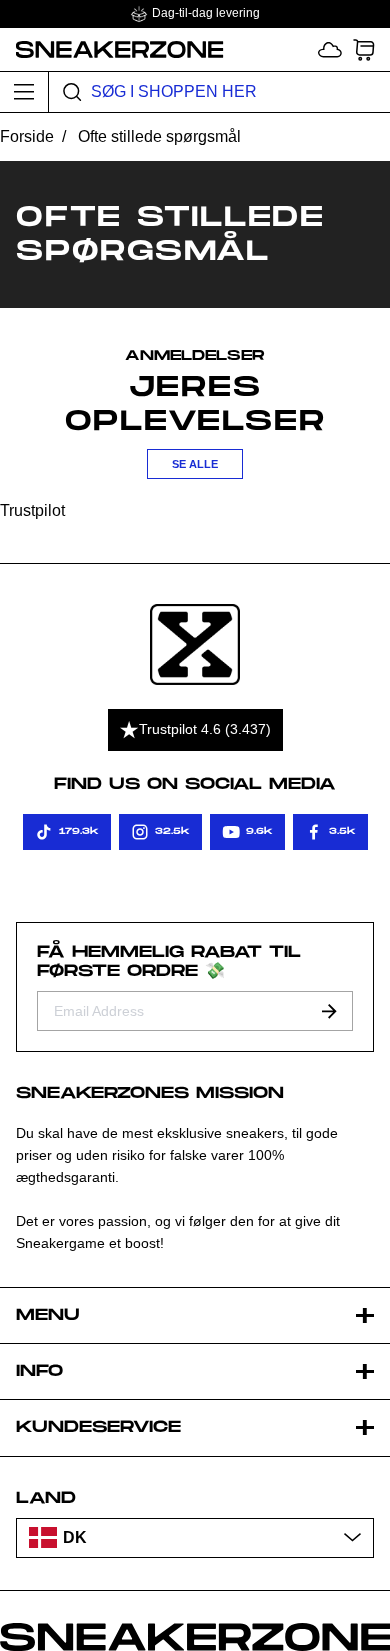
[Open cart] (364, 49)
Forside (27, 136)
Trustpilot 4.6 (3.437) (205, 729)
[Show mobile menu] (24, 92)
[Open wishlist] (330, 49)
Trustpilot (32, 510)
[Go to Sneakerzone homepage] (112, 49)
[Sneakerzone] (195, 644)
